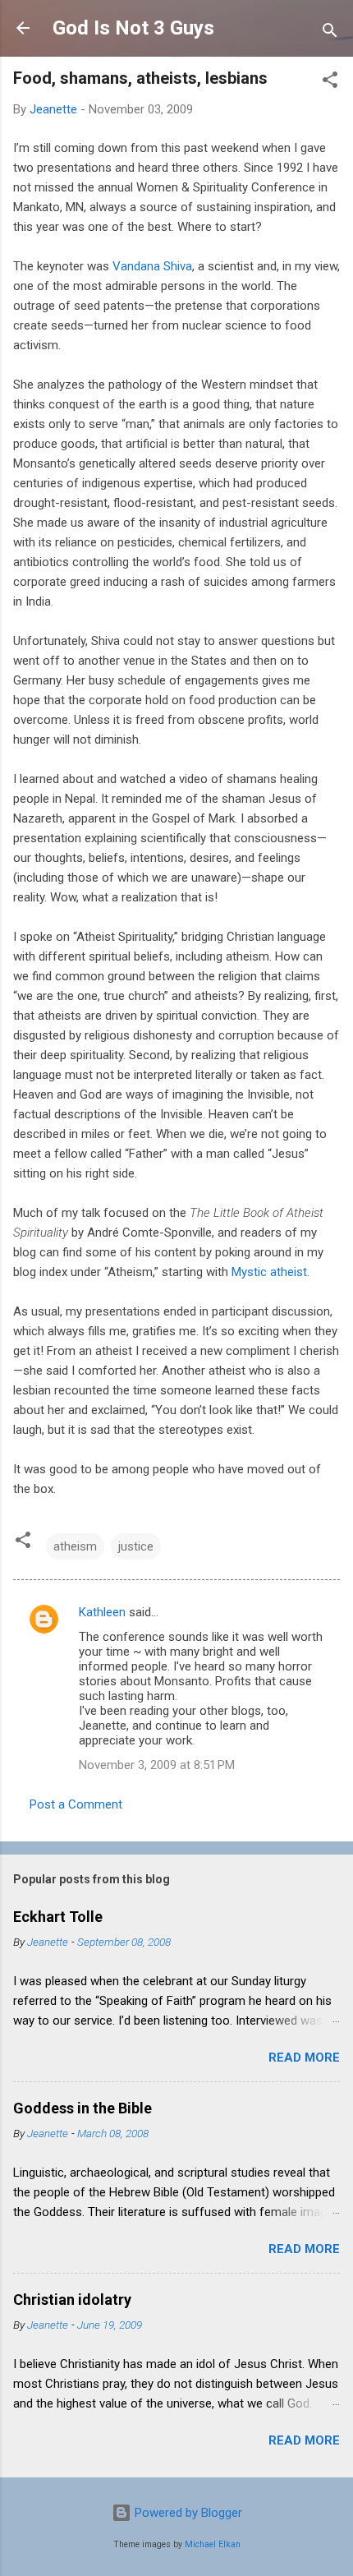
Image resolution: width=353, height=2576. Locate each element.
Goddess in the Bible (83, 2108)
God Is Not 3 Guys (133, 28)
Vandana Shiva (152, 266)
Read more (304, 2058)
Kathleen (102, 1612)
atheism (75, 1546)
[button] (330, 83)
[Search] (330, 33)
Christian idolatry (72, 2300)
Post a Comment (76, 1804)
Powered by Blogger (187, 2513)
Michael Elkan (213, 2544)
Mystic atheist (269, 1272)
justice (136, 1546)
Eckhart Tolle (58, 1917)
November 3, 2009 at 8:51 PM (157, 1765)
